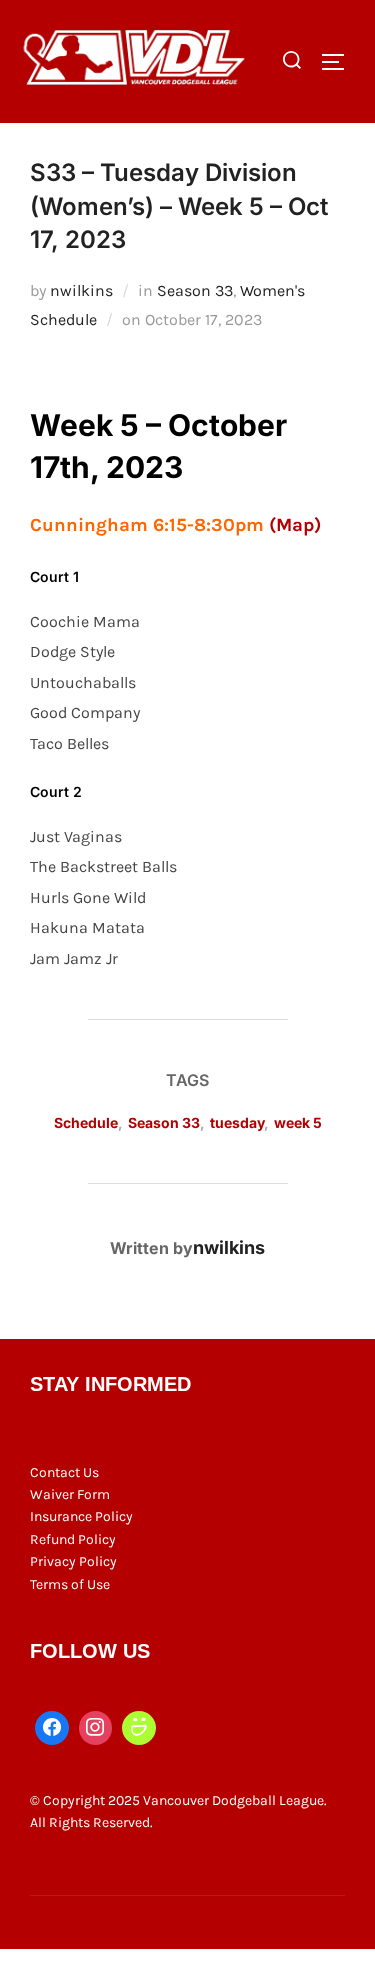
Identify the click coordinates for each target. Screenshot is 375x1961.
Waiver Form (70, 1494)
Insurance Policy (81, 1516)
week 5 (298, 1122)
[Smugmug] (139, 1728)
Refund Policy (73, 1539)
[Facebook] (52, 1728)
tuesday (237, 1122)
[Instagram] (96, 1728)
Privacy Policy (73, 1561)
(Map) (295, 525)
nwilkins (81, 290)
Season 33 (195, 290)
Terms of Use (70, 1584)
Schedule (86, 1122)
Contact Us (64, 1472)
